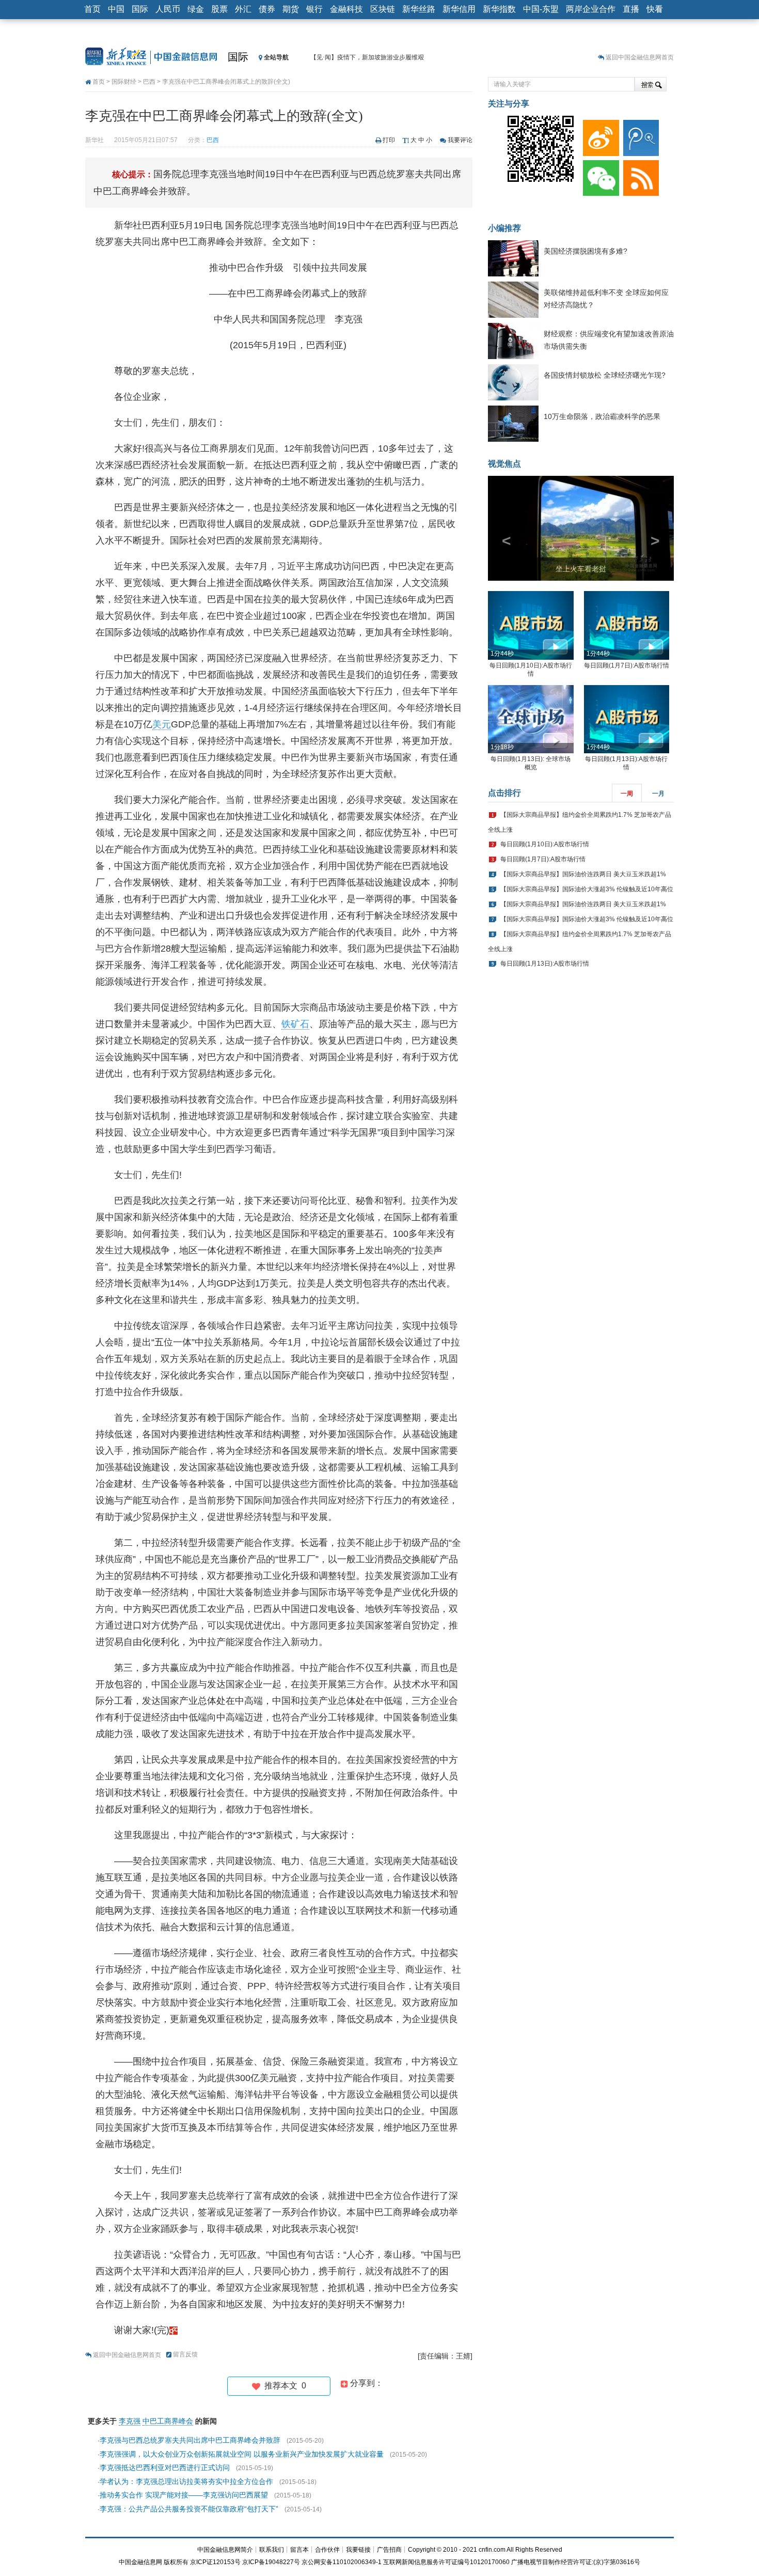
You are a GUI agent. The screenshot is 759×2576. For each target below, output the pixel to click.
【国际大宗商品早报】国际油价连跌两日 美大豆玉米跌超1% (583, 874)
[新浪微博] (599, 135)
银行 (314, 9)
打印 (389, 140)
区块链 (383, 9)
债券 (267, 9)
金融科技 (346, 9)
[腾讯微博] (639, 135)
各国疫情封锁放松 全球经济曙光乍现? (605, 375)
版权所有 (176, 2562)
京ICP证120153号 (215, 2562)
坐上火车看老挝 (581, 569)
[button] (502, 528)
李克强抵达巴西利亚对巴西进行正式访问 (165, 2468)
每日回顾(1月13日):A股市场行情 (545, 964)
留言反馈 (185, 2354)
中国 (116, 9)
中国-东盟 (541, 9)
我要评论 (460, 140)
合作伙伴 (327, 2550)
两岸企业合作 (591, 9)
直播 (631, 9)
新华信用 (459, 9)
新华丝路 (419, 9)
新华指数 (499, 9)
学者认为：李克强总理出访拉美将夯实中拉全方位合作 (186, 2481)
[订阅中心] (639, 176)
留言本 (299, 2550)
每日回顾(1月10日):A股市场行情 (545, 844)
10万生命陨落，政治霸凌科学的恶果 (602, 416)
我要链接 (358, 2550)
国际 (140, 9)
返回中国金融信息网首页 (640, 57)
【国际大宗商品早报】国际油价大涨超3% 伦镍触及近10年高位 (587, 889)
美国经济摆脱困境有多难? (586, 251)
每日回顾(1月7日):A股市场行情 (627, 665)
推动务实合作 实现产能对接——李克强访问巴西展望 (184, 2495)
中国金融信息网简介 (225, 2550)
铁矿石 (295, 1024)
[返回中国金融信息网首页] (173, 2330)
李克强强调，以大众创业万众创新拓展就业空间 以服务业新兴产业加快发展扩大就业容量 (242, 2454)
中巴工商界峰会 (168, 2421)
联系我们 (272, 2550)
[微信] (599, 176)
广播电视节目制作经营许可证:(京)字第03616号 (576, 2562)
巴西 (149, 82)
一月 (658, 794)
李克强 (130, 2421)
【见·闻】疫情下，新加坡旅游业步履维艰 (367, 57)
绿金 (196, 9)
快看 (655, 9)
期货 (291, 9)
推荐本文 (283, 2386)
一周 (627, 794)
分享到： (366, 2383)
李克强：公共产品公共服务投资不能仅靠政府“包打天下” (189, 2509)
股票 (219, 9)
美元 (162, 724)
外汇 (243, 9)
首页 (92, 9)
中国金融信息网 (140, 2562)
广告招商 (389, 2550)
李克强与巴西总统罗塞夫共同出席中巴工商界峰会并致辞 (190, 2440)
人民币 (168, 9)
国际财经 (124, 82)
